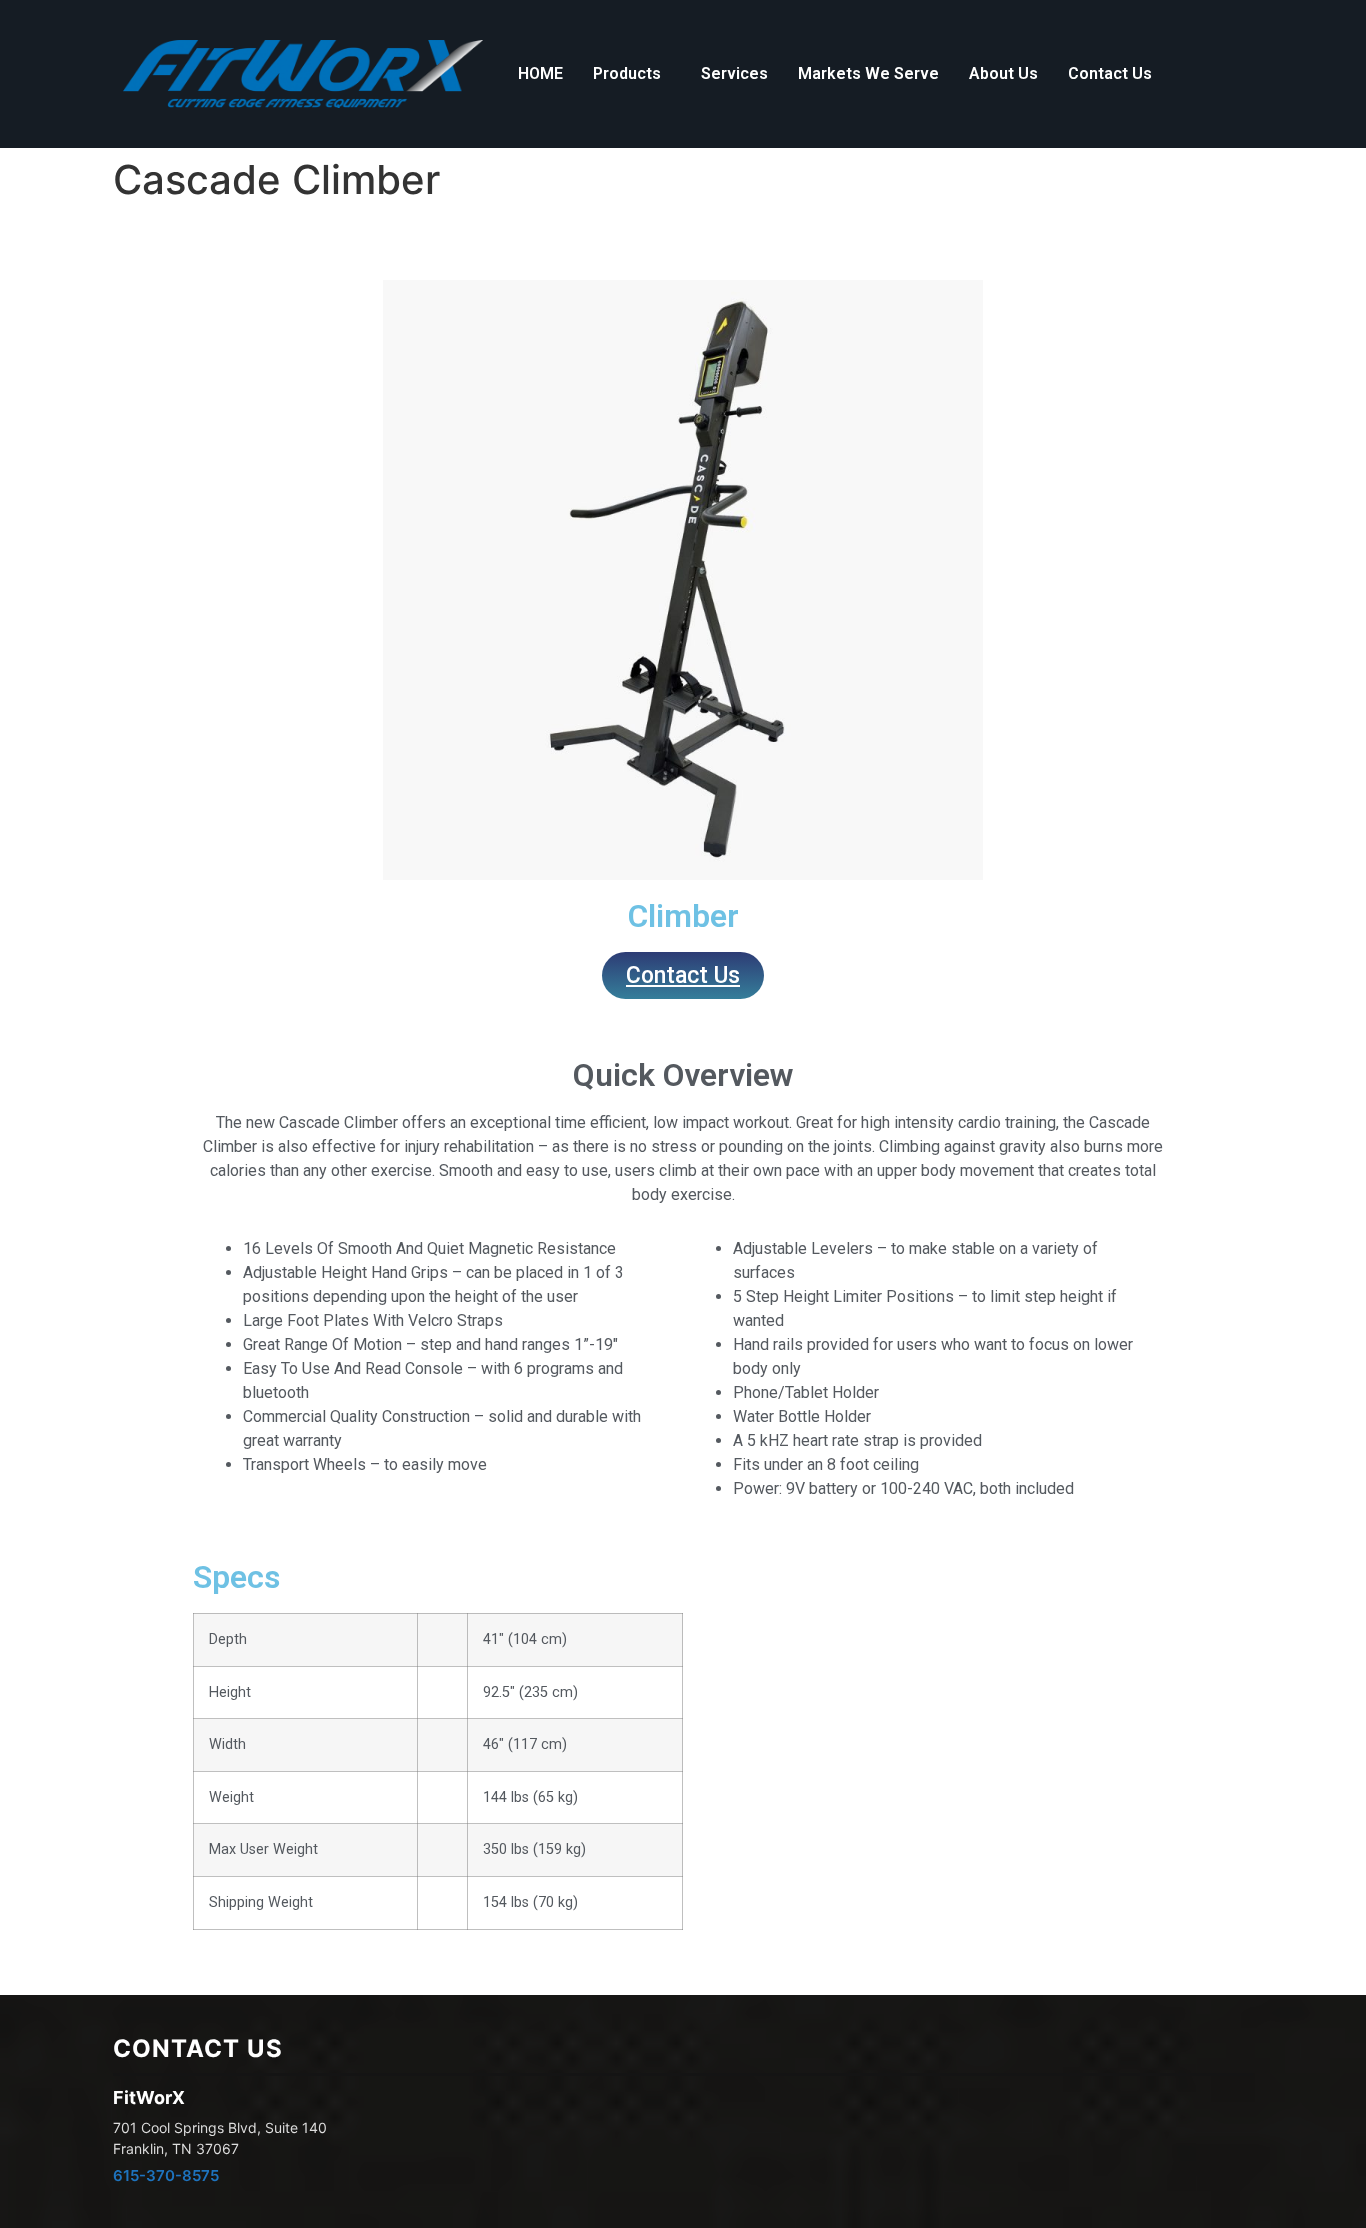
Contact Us (1110, 73)
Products (627, 73)
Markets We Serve (868, 73)
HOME (540, 73)
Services (734, 73)
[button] (632, 74)
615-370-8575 (166, 2175)
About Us (1003, 73)
